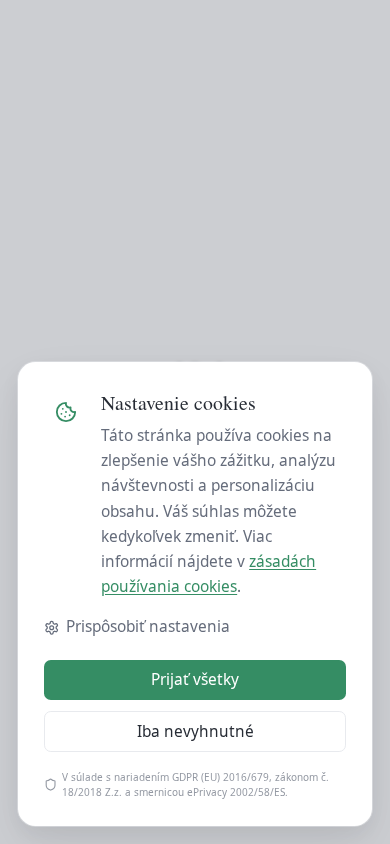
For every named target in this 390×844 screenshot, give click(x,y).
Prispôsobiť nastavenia (148, 626)
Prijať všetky (195, 679)
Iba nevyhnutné (195, 731)
